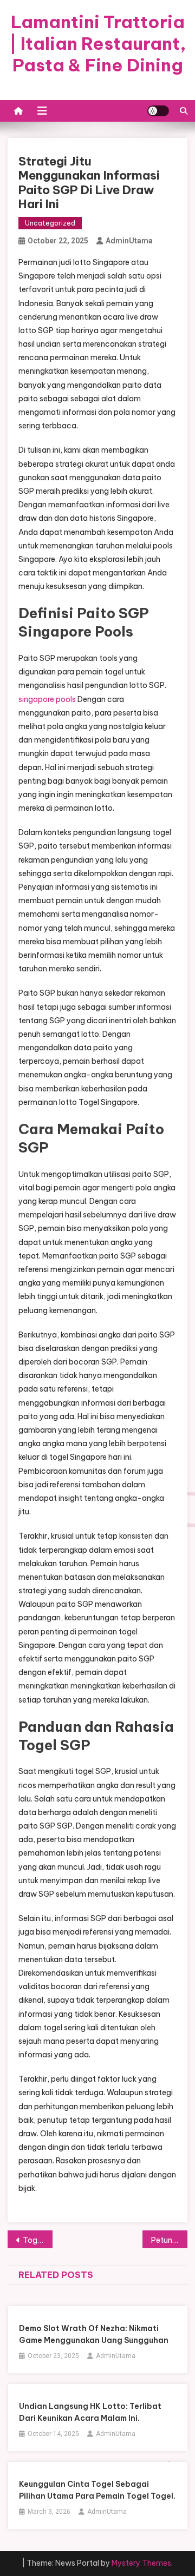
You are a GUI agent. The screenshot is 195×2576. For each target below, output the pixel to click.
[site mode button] (158, 111)
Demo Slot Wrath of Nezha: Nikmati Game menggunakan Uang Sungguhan (94, 2334)
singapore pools (47, 699)
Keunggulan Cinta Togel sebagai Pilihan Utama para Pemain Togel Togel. (97, 2490)
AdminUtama (129, 241)
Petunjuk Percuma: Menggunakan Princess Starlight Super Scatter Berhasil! (169, 2240)
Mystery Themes (141, 2563)
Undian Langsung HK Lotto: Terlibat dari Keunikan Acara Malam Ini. (90, 2412)
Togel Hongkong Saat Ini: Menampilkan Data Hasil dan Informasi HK (38, 2240)
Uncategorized (50, 223)
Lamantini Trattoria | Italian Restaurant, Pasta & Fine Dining (98, 43)
